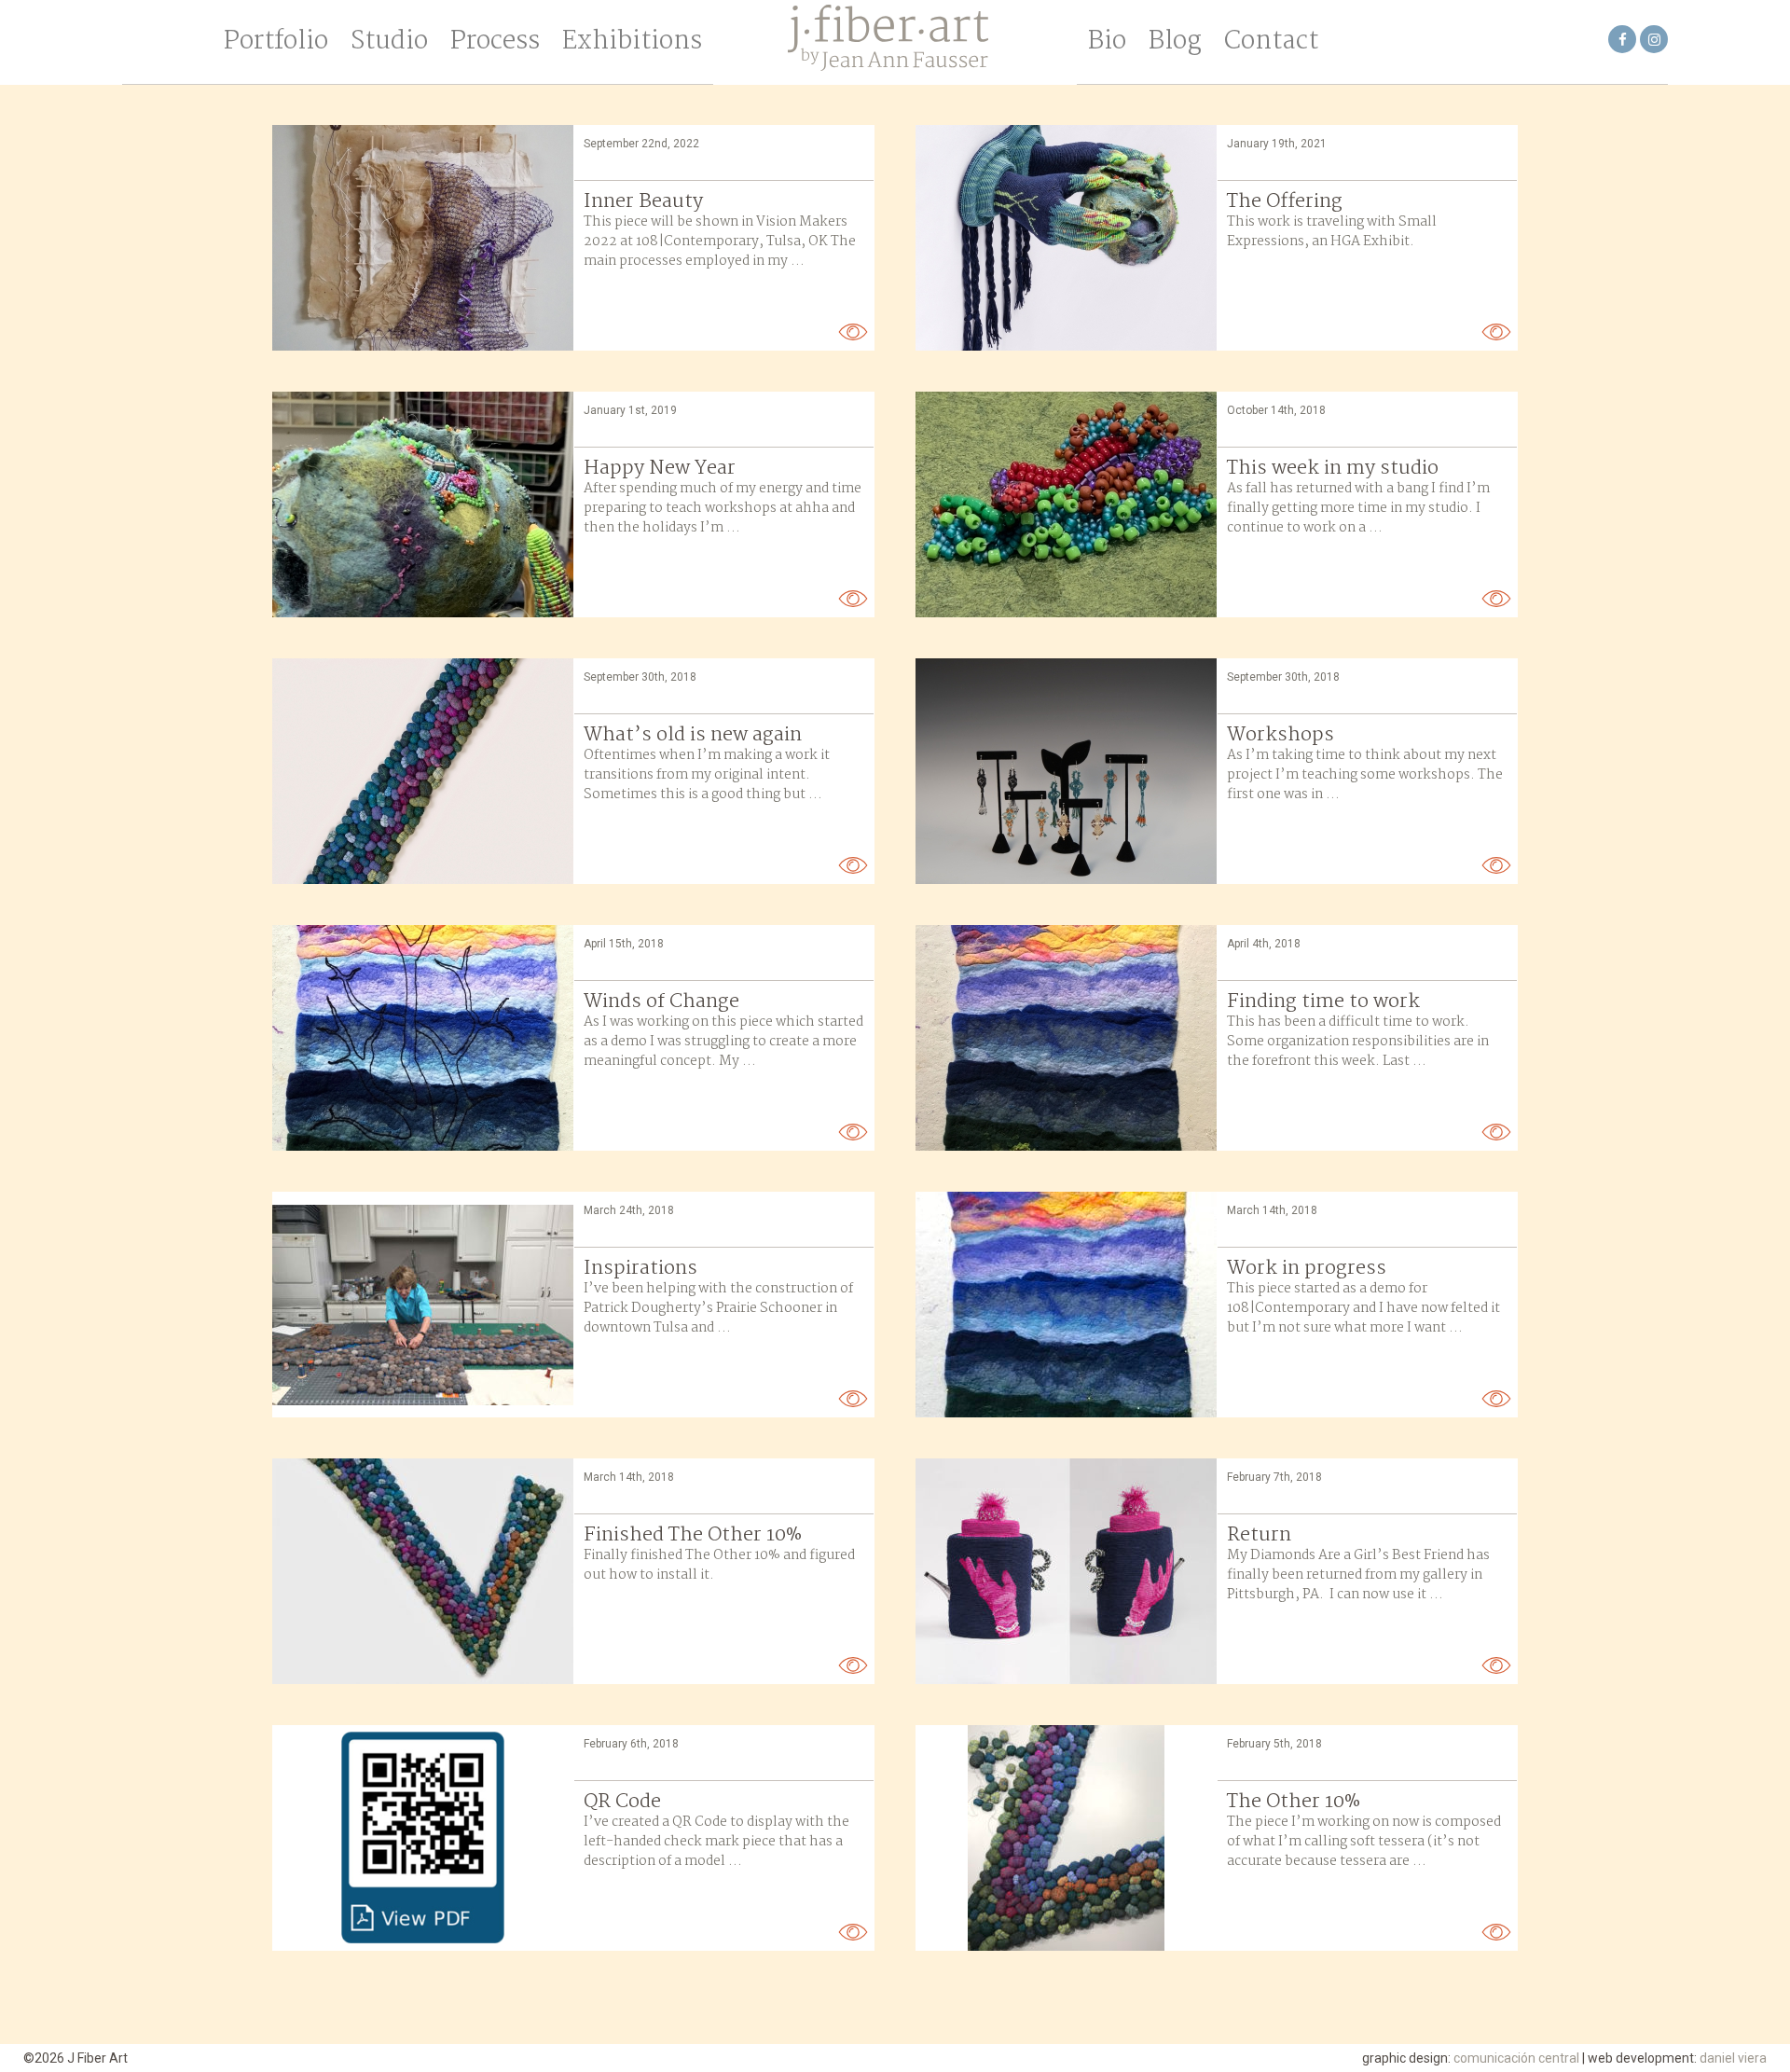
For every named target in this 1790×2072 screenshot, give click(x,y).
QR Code (622, 1802)
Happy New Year (660, 468)
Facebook (1623, 38)
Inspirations (640, 1268)
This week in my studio (1333, 468)
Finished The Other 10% (693, 1535)
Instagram (1654, 38)
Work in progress (1307, 1268)
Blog (1175, 42)
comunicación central (1516, 2058)
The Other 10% (1294, 1802)
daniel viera (1733, 2058)
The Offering (1285, 201)
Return (1259, 1535)
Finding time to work (1323, 1001)
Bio (1107, 42)
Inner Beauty (643, 201)
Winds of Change (661, 1001)
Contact (1271, 42)
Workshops (1281, 735)
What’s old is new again (693, 735)
